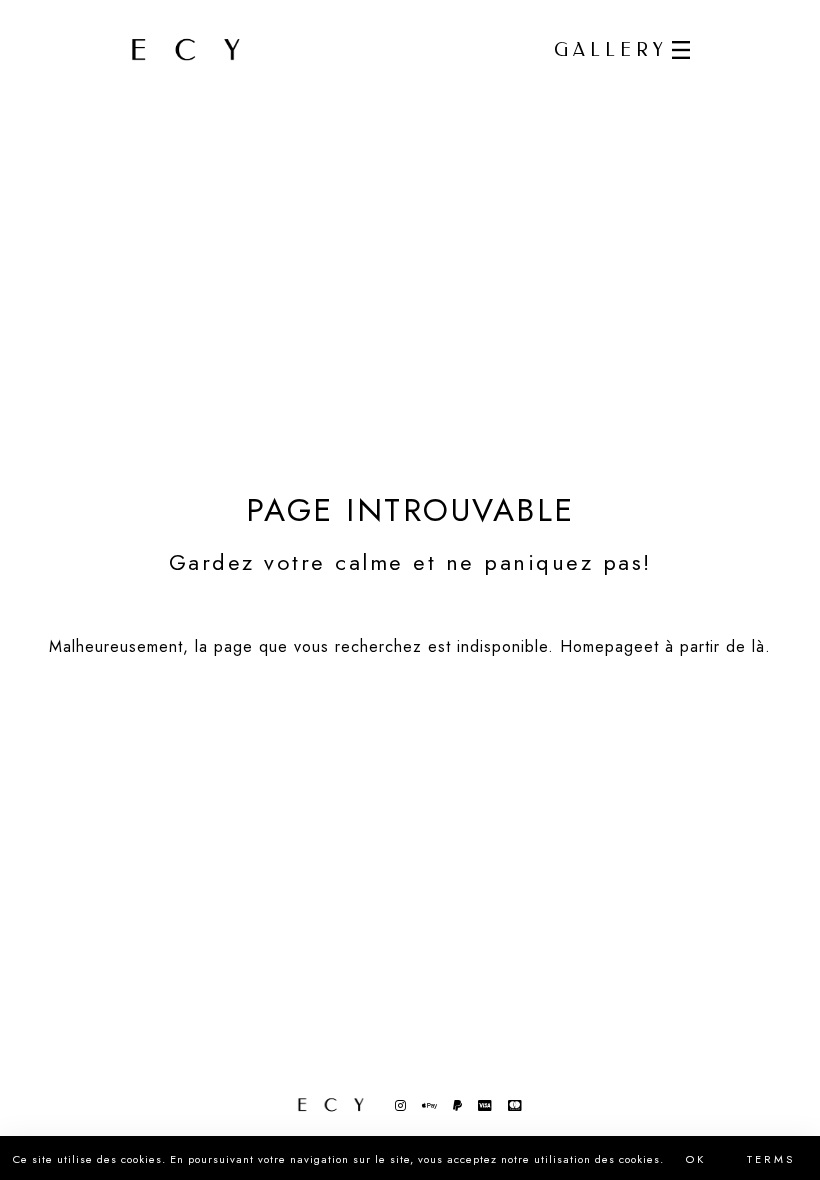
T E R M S (769, 1159)
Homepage (602, 646)
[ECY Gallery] (186, 50)
